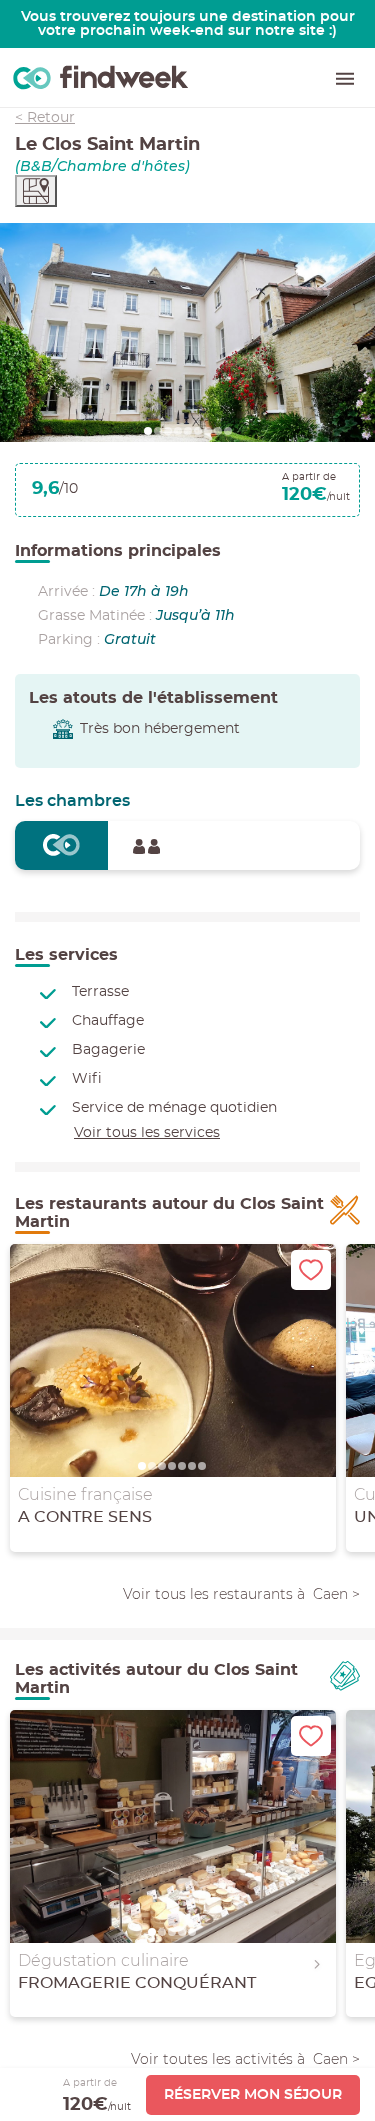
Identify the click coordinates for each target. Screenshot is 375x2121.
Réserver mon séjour (253, 2095)
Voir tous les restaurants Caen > (241, 1594)
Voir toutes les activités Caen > (245, 2059)
